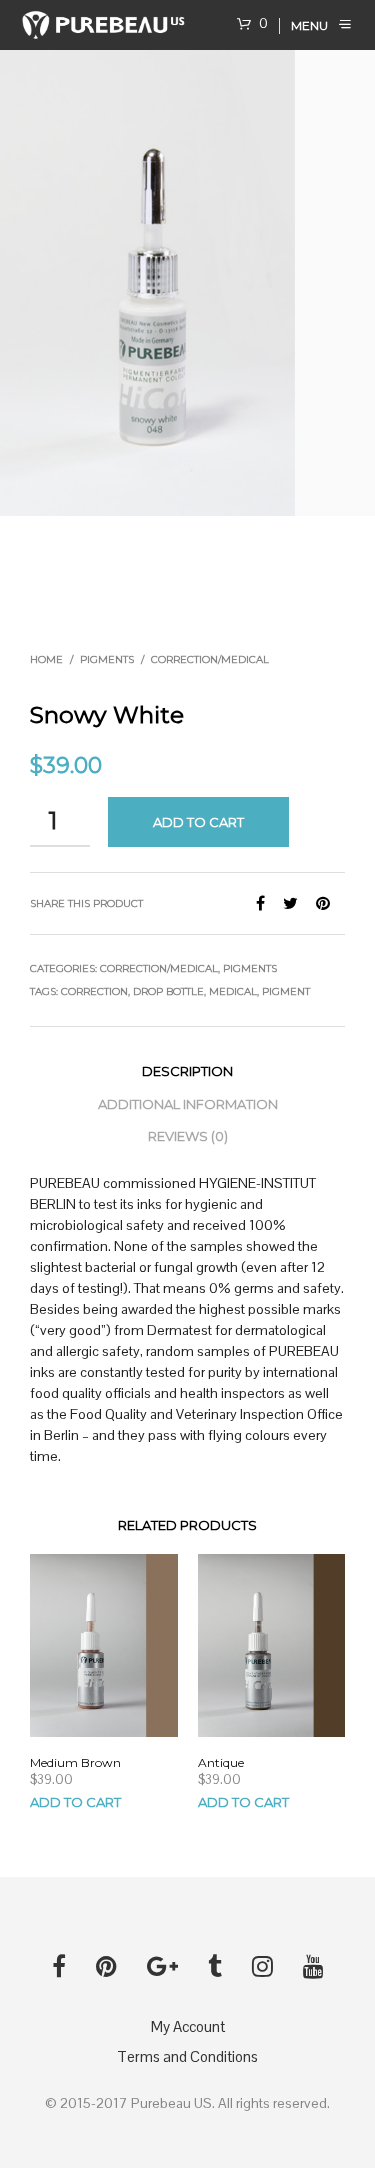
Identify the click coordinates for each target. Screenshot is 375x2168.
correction (94, 991)
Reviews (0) (188, 1136)
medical (233, 991)
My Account (188, 2026)
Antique (221, 1762)
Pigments (107, 659)
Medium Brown (75, 1762)
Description (187, 1071)
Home (46, 659)
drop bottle (168, 991)
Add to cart (198, 822)
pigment (286, 991)
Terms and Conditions (187, 2056)
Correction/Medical (210, 659)
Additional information (188, 1104)
